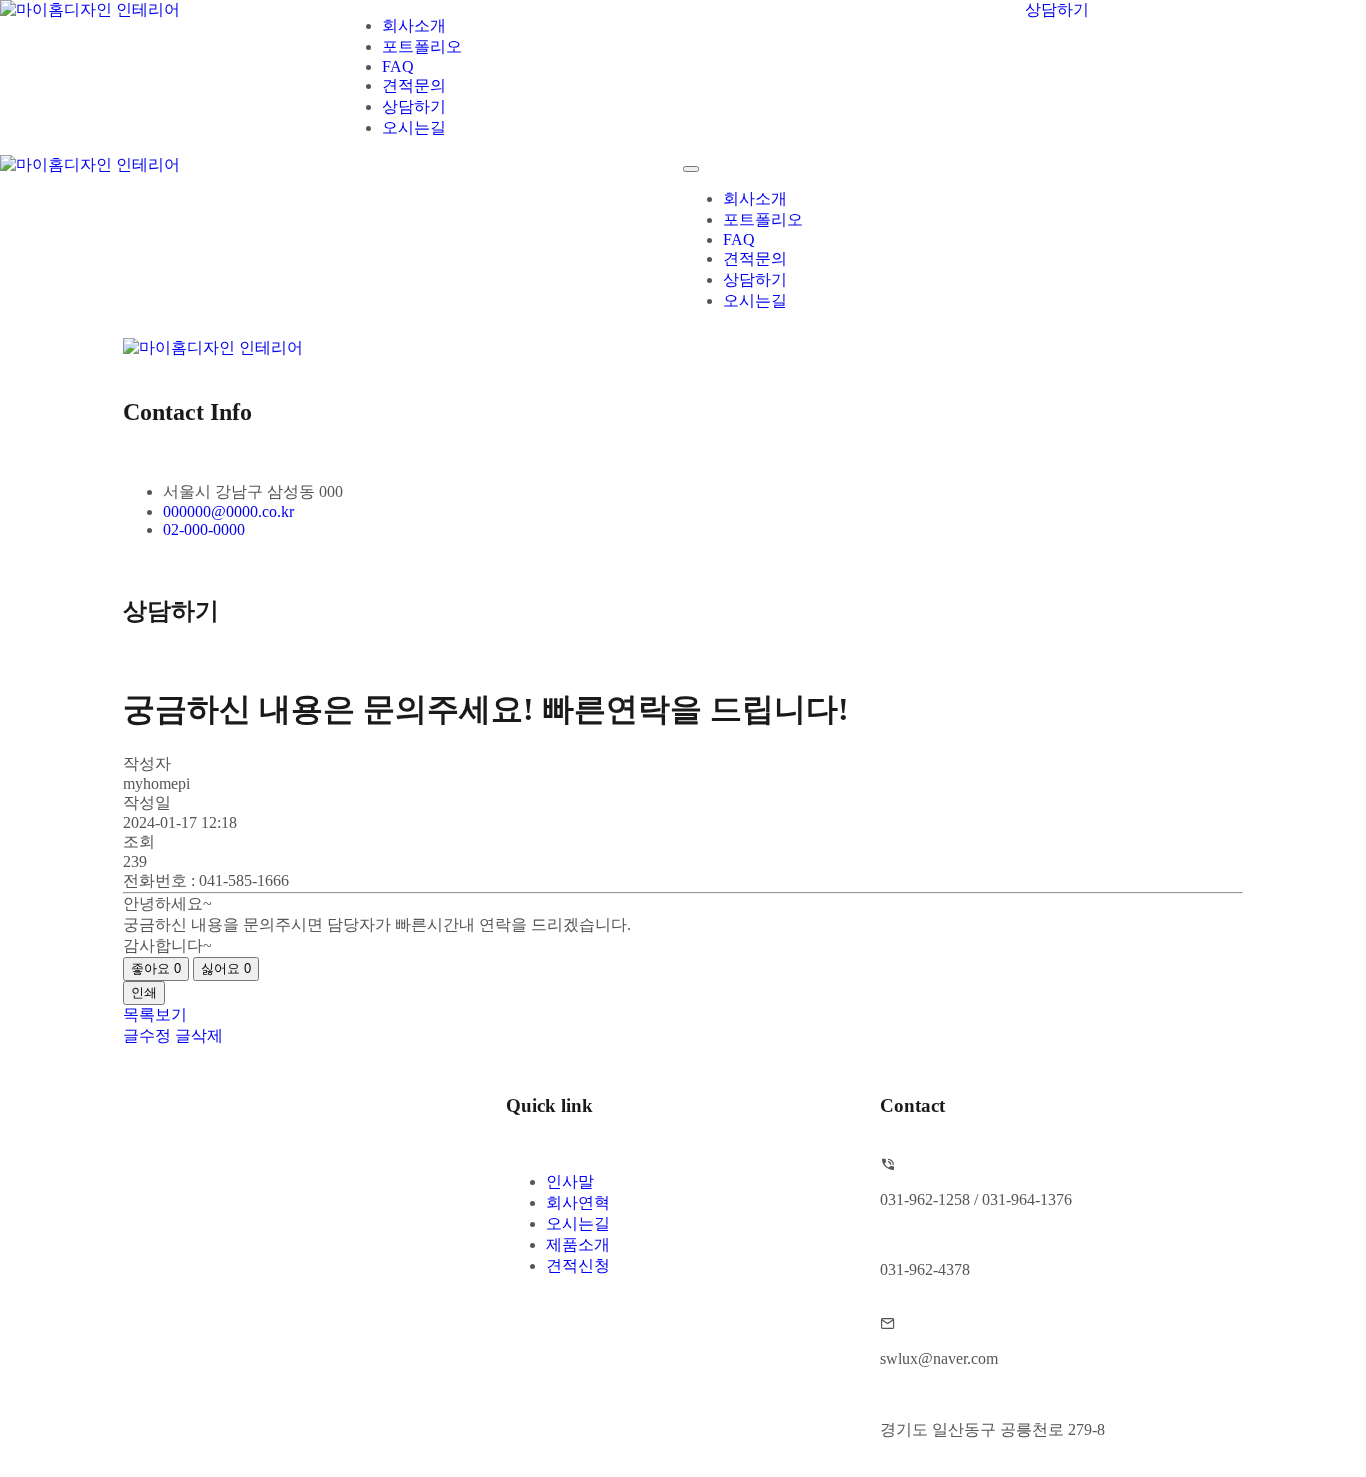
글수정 (147, 1035)
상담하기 (414, 106)
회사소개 (414, 25)
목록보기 (155, 1014)
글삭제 (199, 1035)
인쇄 (144, 992)
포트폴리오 (422, 46)
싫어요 (226, 968)
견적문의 (414, 85)
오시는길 (414, 127)
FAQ (398, 66)
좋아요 (156, 968)
